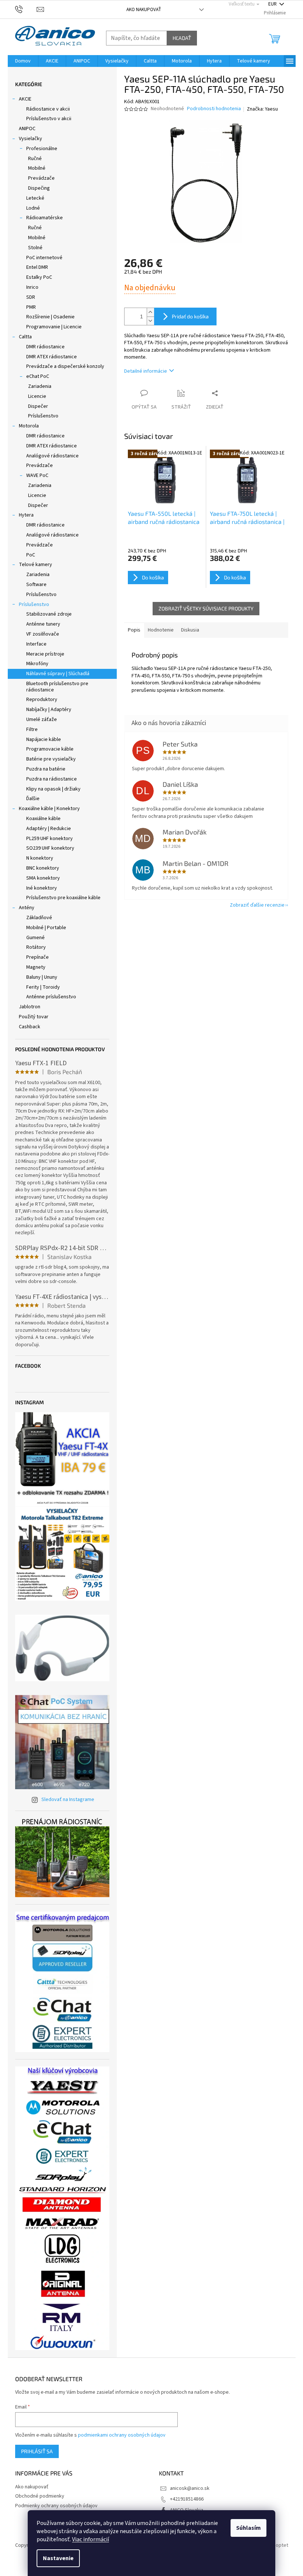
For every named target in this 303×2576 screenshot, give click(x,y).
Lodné (33, 208)
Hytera (26, 515)
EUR (273, 4)
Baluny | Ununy (42, 977)
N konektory (40, 858)
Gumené (35, 938)
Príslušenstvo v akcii (49, 119)
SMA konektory (43, 878)
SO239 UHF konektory (50, 848)
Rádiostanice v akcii (48, 109)
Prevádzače (41, 178)
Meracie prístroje (45, 654)
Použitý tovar (34, 1017)
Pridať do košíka (190, 316)
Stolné (35, 248)
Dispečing (39, 188)
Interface (36, 644)
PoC (31, 555)
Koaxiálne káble (43, 819)
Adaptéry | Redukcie (49, 829)
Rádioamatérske (45, 218)
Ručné (35, 159)
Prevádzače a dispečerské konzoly (65, 366)
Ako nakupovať (144, 10)
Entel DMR (37, 267)
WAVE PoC (37, 475)
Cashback (30, 1027)
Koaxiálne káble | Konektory (49, 809)
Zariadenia (40, 386)
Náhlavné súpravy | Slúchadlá (58, 674)
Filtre (32, 730)
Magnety (36, 967)
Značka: (262, 109)
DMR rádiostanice (45, 347)
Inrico (32, 287)
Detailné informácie (146, 371)
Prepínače (38, 957)
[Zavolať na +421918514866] (26, 9)
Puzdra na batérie (46, 769)
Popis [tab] (134, 630)
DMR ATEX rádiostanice (52, 357)
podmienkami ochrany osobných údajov (122, 2435)
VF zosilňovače (43, 634)
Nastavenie (58, 2558)
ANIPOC (27, 129)
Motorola (29, 426)
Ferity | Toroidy (43, 987)
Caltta (25, 337)
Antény (27, 908)
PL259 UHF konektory (50, 839)
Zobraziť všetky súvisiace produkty (206, 608)
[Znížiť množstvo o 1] (150, 321)
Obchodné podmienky (40, 2496)
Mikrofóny (37, 664)
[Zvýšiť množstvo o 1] (150, 312)
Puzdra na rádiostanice (52, 779)
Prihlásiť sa (37, 2451)
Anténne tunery (43, 624)
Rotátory (36, 947)
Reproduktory (42, 700)
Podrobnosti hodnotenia (214, 109)
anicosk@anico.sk (190, 2488)
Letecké (35, 198)
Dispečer (38, 406)
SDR (31, 297)
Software (36, 585)
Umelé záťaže (42, 720)
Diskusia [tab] (190, 630)
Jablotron (30, 1007)
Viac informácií (91, 2539)
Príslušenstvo (43, 416)
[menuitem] (23, 61)
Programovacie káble (50, 749)
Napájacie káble (44, 739)
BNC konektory (43, 868)
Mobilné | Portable (46, 928)
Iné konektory (42, 888)
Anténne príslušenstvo (51, 997)
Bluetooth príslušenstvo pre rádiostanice (57, 687)
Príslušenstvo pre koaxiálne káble (63, 898)
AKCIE (25, 99)
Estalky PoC (39, 277)
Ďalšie (33, 799)
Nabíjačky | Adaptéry (49, 710)
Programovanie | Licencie (54, 327)
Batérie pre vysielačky (51, 759)
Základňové (39, 918)
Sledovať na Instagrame (68, 1800)
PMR (31, 307)
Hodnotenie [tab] (161, 630)
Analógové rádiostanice (52, 456)
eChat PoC (38, 376)
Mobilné (37, 168)
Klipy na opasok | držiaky (53, 789)
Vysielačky (30, 139)
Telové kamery (35, 565)
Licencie (37, 396)
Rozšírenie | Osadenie (50, 317)
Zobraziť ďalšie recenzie (257, 905)
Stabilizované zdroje (49, 614)
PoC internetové (44, 258)
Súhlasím (248, 2528)
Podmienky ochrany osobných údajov (56, 2506)
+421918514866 (187, 2499)
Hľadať (182, 38)
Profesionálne (42, 149)
